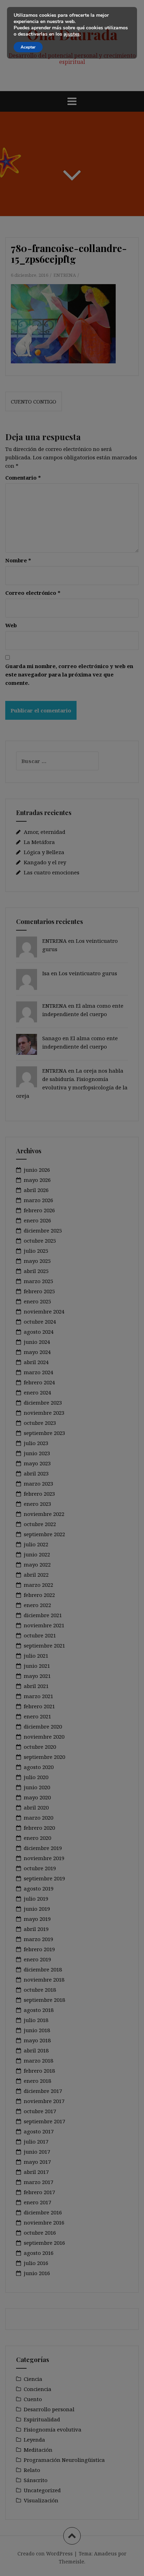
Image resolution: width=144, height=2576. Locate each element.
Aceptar (28, 47)
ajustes (72, 34)
